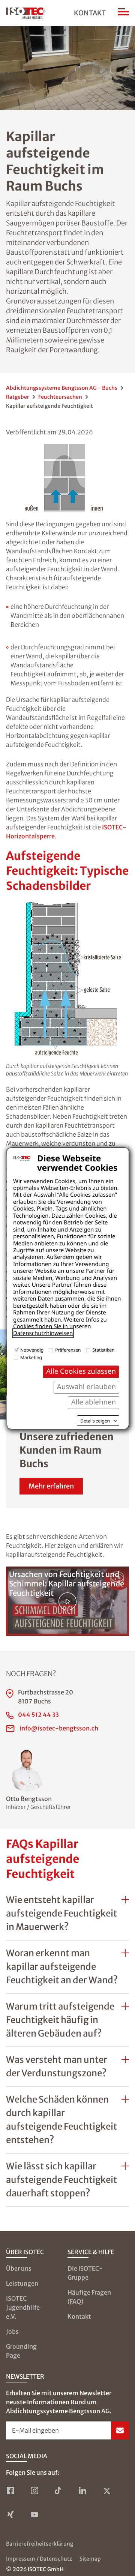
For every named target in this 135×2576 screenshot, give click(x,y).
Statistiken (104, 1350)
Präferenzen (68, 1350)
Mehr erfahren (51, 1486)
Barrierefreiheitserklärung (40, 2544)
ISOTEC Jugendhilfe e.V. (23, 2307)
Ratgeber (18, 397)
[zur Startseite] (26, 13)
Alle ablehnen (94, 1402)
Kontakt (90, 13)
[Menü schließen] (123, 13)
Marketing (31, 1357)
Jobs (12, 2331)
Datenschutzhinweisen (43, 1333)
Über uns (19, 2268)
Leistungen (22, 2283)
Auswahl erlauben (86, 1387)
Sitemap (90, 2559)
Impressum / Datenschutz (39, 2559)
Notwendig (32, 1350)
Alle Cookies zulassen (81, 1371)
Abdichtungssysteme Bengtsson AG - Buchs (62, 388)
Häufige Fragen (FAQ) (89, 2297)
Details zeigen (95, 1421)
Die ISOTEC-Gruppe (85, 2273)
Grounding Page (21, 2351)
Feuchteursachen (60, 397)
